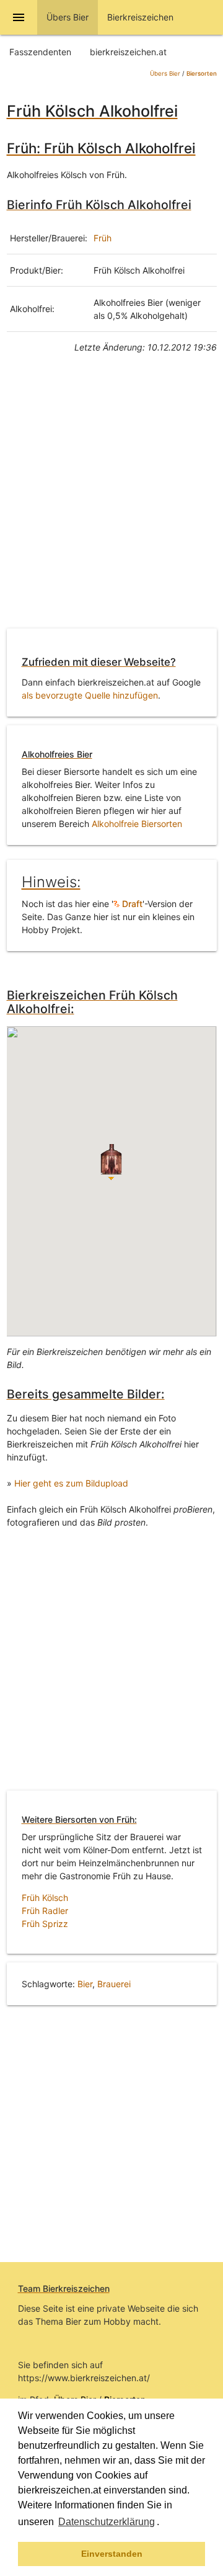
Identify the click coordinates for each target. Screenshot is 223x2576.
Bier (85, 1984)
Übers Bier (165, 74)
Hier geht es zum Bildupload (71, 1483)
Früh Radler (45, 1911)
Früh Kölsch (45, 1898)
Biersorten (202, 74)
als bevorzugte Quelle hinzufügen (90, 695)
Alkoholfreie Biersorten (137, 824)
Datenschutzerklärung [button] (107, 2522)
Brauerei (114, 1984)
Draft (131, 904)
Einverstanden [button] (112, 2554)
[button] (164, 2523)
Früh (103, 238)
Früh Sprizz (45, 1924)
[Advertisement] (111, 500)
